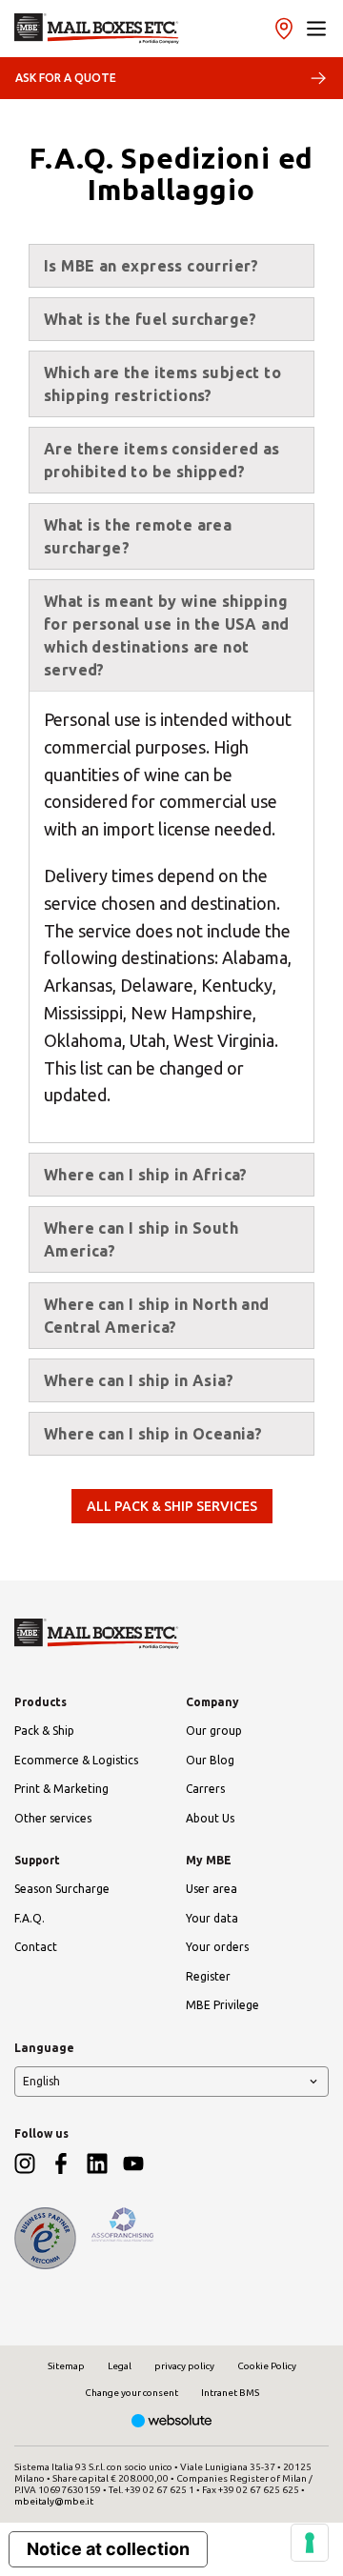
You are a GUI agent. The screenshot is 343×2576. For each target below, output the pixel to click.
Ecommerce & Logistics (76, 1760)
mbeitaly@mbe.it (54, 2501)
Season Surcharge (62, 1889)
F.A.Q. (30, 1918)
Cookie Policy (267, 2366)
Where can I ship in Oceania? (153, 1434)
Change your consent (131, 2393)
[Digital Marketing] (172, 2422)
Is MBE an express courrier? (151, 266)
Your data (212, 1918)
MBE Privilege (222, 2005)
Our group (214, 1731)
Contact (36, 1947)
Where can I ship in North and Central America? (157, 1316)
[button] (316, 29)
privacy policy (184, 2366)
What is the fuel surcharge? (151, 319)
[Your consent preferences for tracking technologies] (310, 2543)
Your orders (217, 1947)
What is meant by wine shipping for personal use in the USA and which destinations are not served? (166, 635)
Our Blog (210, 1760)
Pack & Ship (44, 1731)
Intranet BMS (230, 2393)
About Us (210, 1818)
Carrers (205, 1789)
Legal (120, 2366)
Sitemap (66, 2366)
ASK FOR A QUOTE (66, 78)
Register (208, 1976)
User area (212, 1889)
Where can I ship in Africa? (146, 1175)
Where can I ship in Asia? (139, 1380)
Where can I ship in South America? (141, 1239)
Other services (53, 1818)
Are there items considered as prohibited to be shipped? (162, 460)
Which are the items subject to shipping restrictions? (162, 384)
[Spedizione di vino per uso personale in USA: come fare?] (97, 29)
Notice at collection (108, 2549)
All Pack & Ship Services (172, 1506)
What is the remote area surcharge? (138, 536)
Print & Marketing (61, 1789)
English (41, 2081)
